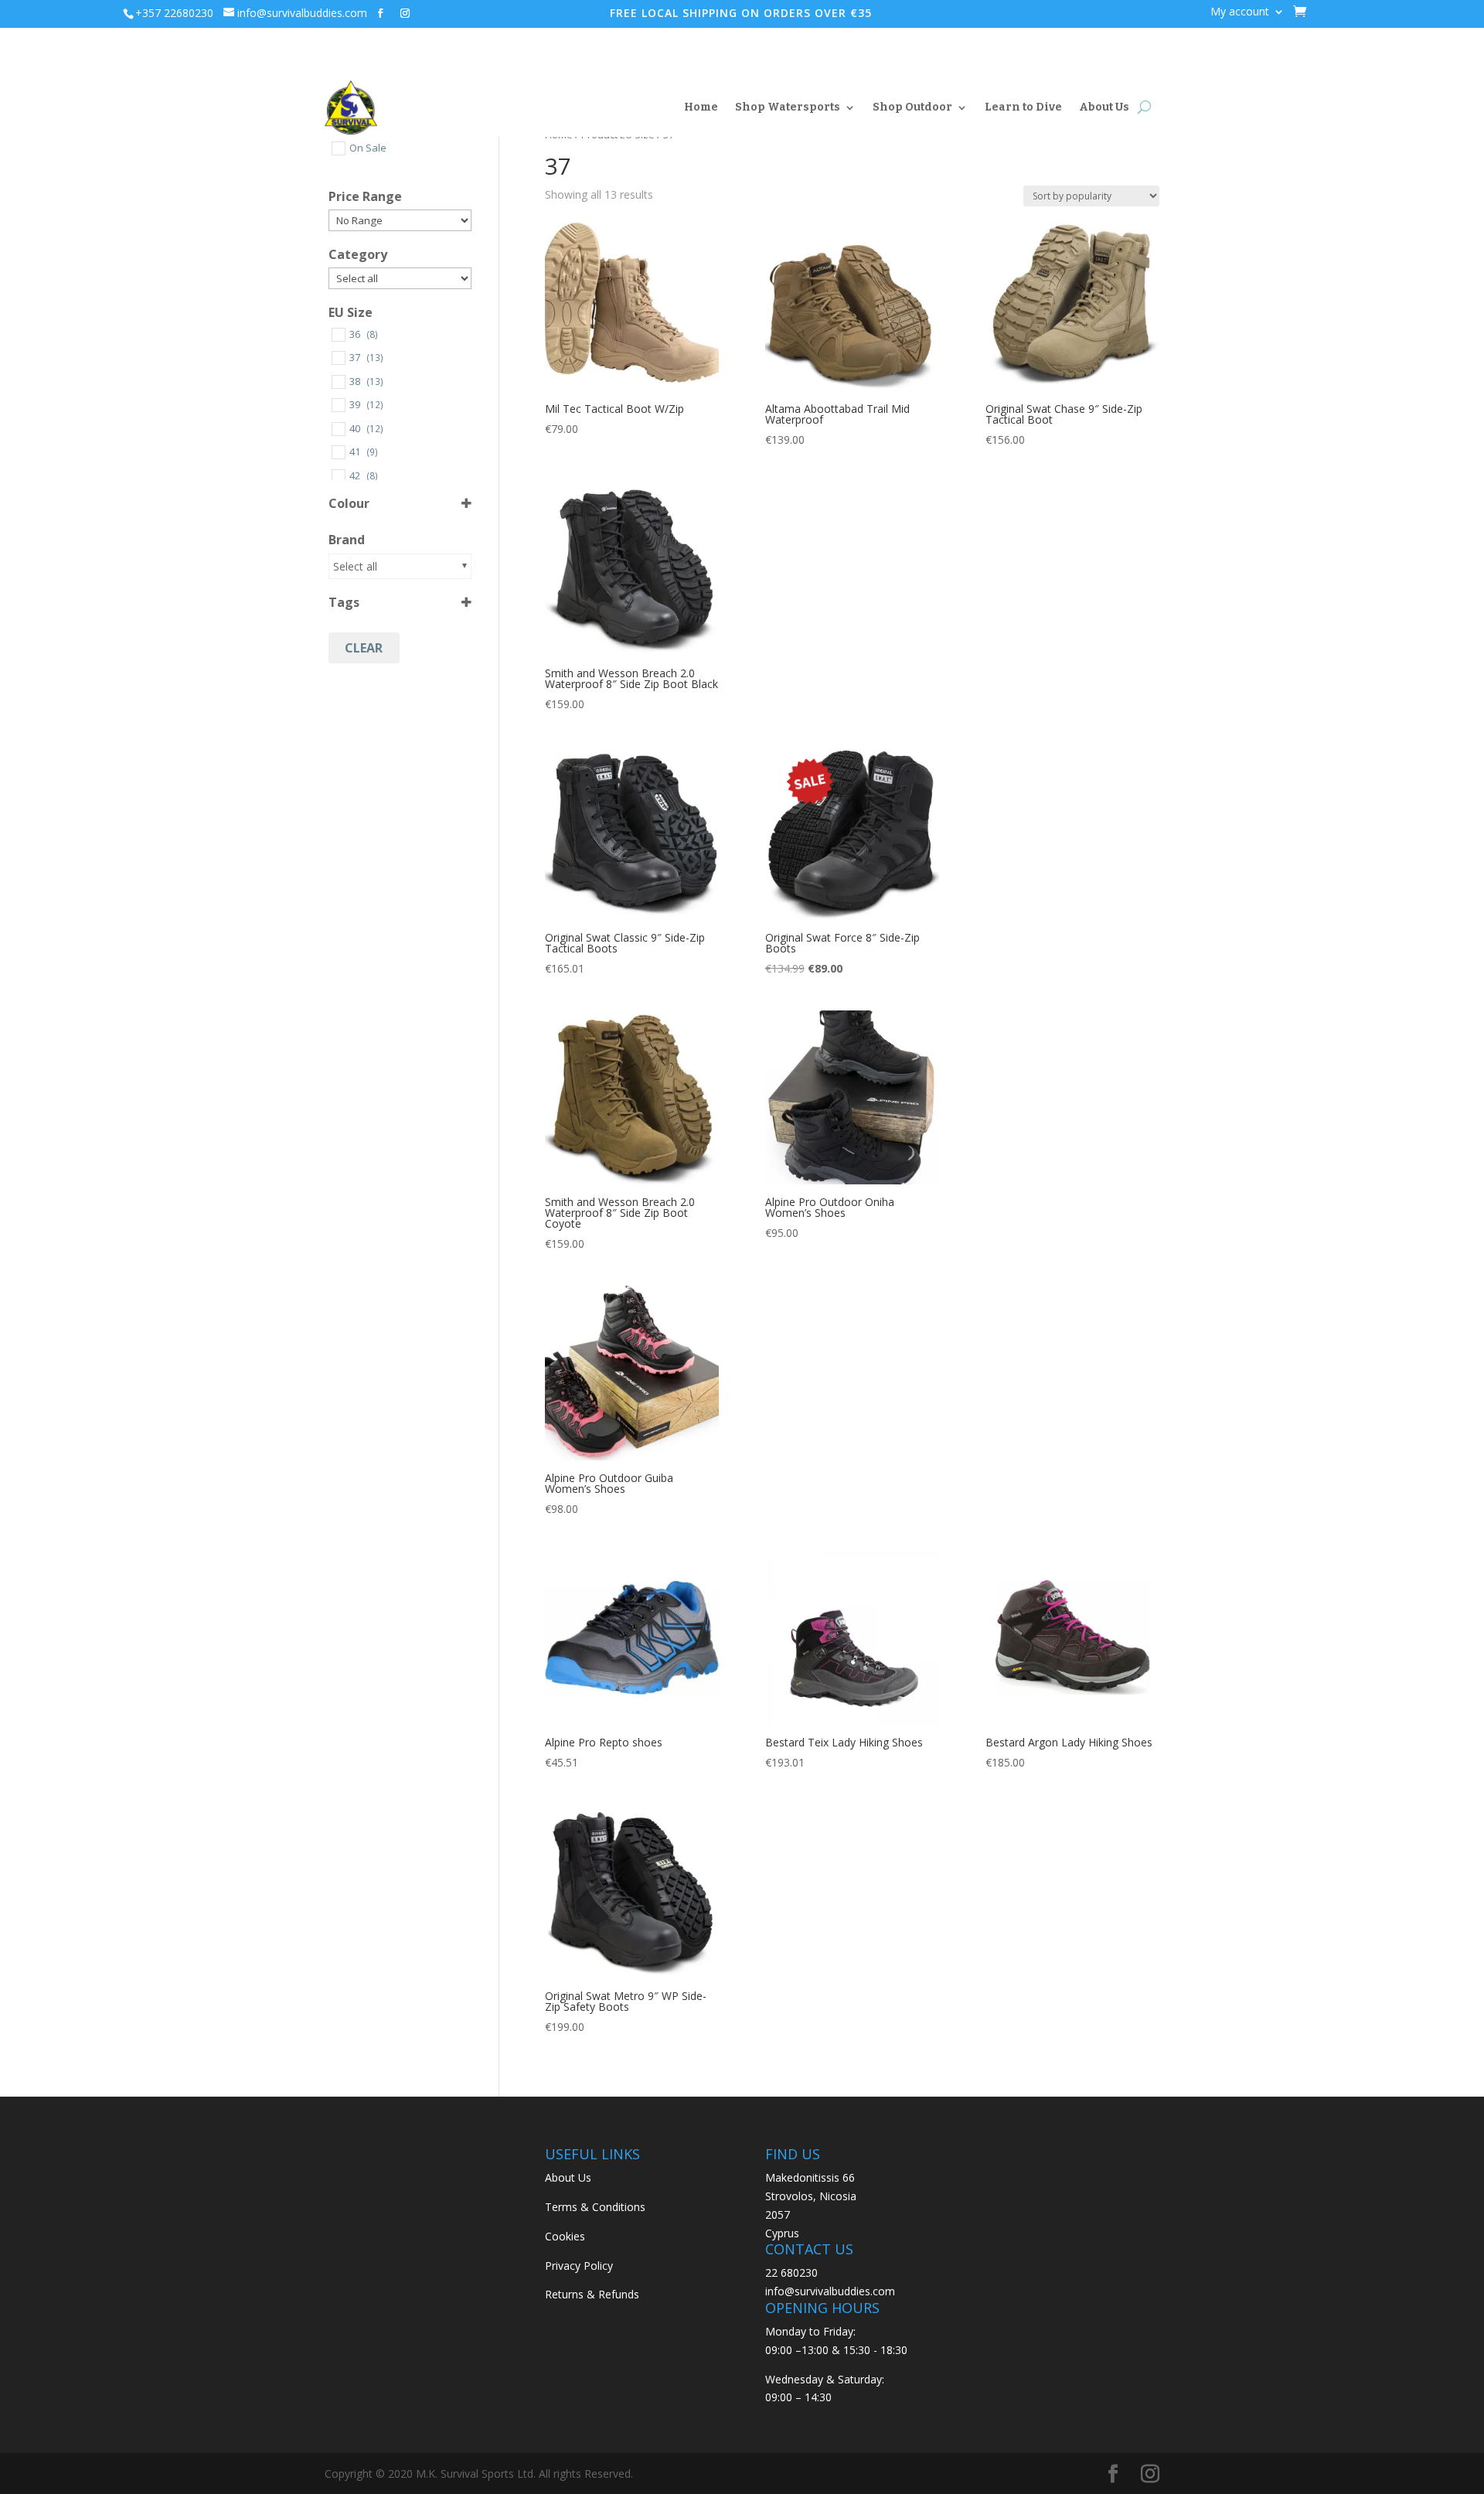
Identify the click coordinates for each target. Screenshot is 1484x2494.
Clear (364, 648)
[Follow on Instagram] (405, 13)
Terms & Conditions (595, 2207)
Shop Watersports (788, 107)
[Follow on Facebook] (380, 13)
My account (1240, 12)
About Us (1104, 107)
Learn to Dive (1023, 107)
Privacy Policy (579, 2266)
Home (701, 107)
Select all (355, 566)
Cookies (565, 2236)
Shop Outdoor (912, 107)
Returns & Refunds (592, 2294)
